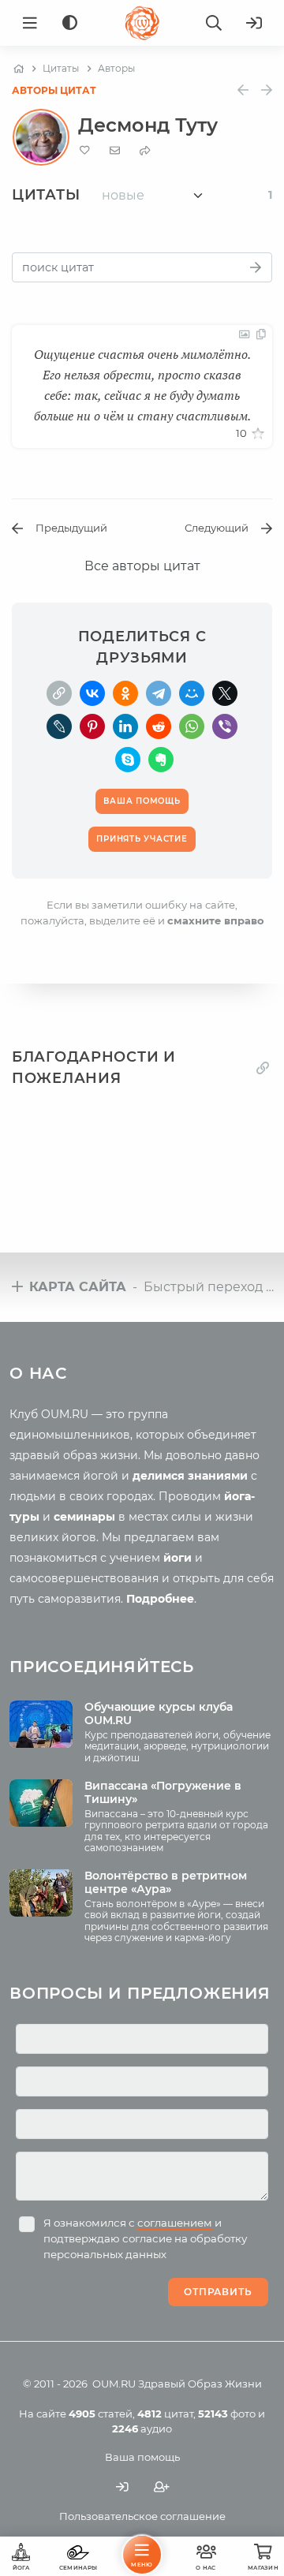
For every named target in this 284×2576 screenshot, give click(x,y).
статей (101, 2414)
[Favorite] (85, 150)
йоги (177, 1558)
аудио (142, 2429)
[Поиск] (214, 23)
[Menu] (30, 23)
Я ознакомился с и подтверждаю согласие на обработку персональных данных (145, 2238)
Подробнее (160, 1599)
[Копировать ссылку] (263, 1068)
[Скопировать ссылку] (59, 693)
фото (227, 2414)
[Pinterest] (92, 726)
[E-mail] (115, 150)
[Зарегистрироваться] (162, 2486)
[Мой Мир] (192, 693)
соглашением (175, 2223)
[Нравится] (258, 434)
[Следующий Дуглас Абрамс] (267, 90)
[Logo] (142, 23)
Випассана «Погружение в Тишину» (163, 1792)
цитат (165, 2414)
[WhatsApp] (192, 726)
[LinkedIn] (125, 726)
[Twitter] (225, 693)
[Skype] (128, 760)
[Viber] (225, 726)
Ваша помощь (142, 2457)
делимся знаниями (190, 1476)
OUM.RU (114, 2384)
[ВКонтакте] (92, 693)
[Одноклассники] (125, 693)
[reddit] (159, 726)
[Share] (145, 150)
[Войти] (254, 23)
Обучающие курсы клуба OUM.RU (159, 1714)
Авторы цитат (54, 90)
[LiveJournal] (59, 726)
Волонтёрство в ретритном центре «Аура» (166, 1882)
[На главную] (19, 69)
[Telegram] (159, 693)
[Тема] (70, 23)
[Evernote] (161, 760)
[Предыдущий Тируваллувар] (243, 90)
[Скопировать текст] (261, 334)
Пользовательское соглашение (142, 2516)
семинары (84, 1517)
